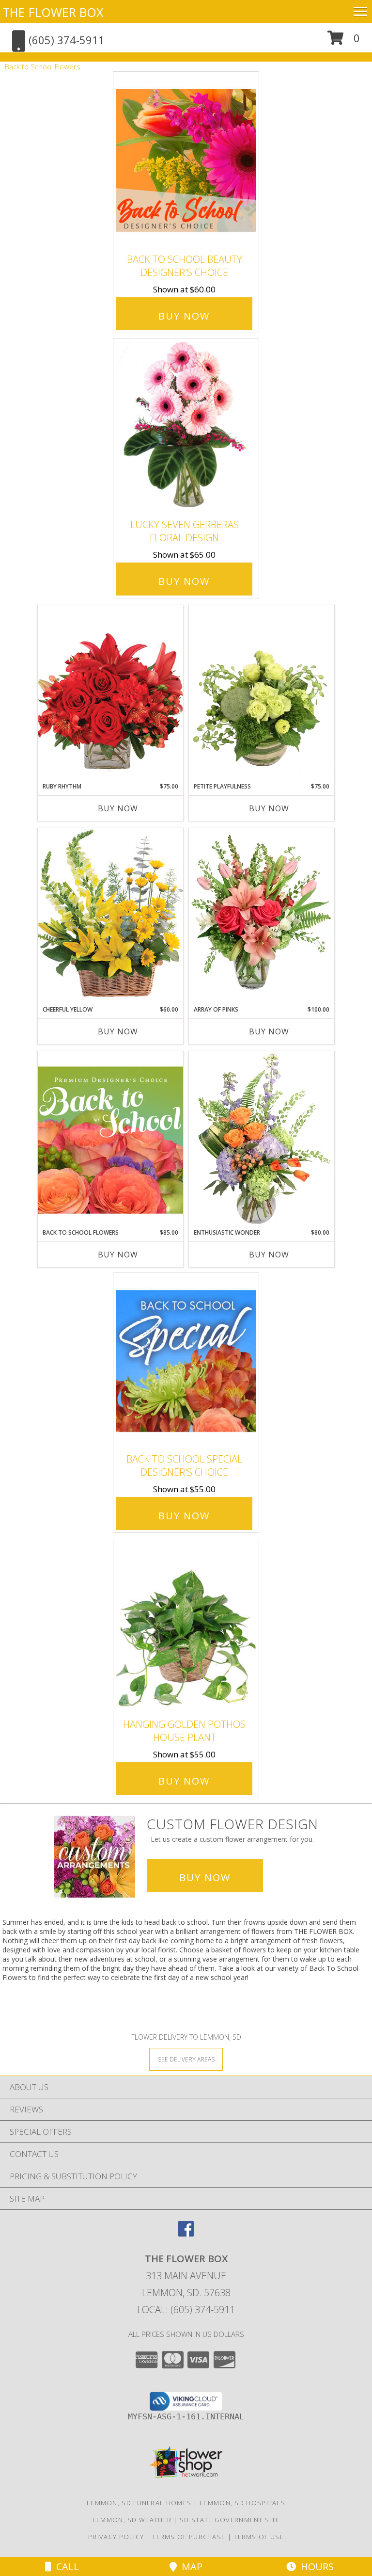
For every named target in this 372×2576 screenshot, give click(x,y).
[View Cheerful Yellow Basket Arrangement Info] (110, 916)
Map (190, 2567)
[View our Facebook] (186, 2233)
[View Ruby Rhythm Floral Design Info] (110, 693)
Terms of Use (259, 2537)
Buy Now (184, 316)
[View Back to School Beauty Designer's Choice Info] (186, 160)
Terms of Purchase (189, 2537)
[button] (344, 41)
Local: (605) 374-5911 (186, 2310)
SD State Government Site (230, 2520)
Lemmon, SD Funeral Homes (139, 2503)
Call (65, 2567)
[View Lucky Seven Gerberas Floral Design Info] (186, 426)
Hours (315, 2567)
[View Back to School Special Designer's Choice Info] (186, 1360)
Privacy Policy (116, 2537)
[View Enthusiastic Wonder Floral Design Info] (262, 1140)
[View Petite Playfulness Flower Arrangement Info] (262, 693)
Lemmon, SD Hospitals (242, 2503)
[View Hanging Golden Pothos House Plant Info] (186, 1626)
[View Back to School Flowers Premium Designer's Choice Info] (110, 1140)
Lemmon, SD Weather (132, 2520)
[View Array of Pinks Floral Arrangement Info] (262, 917)
